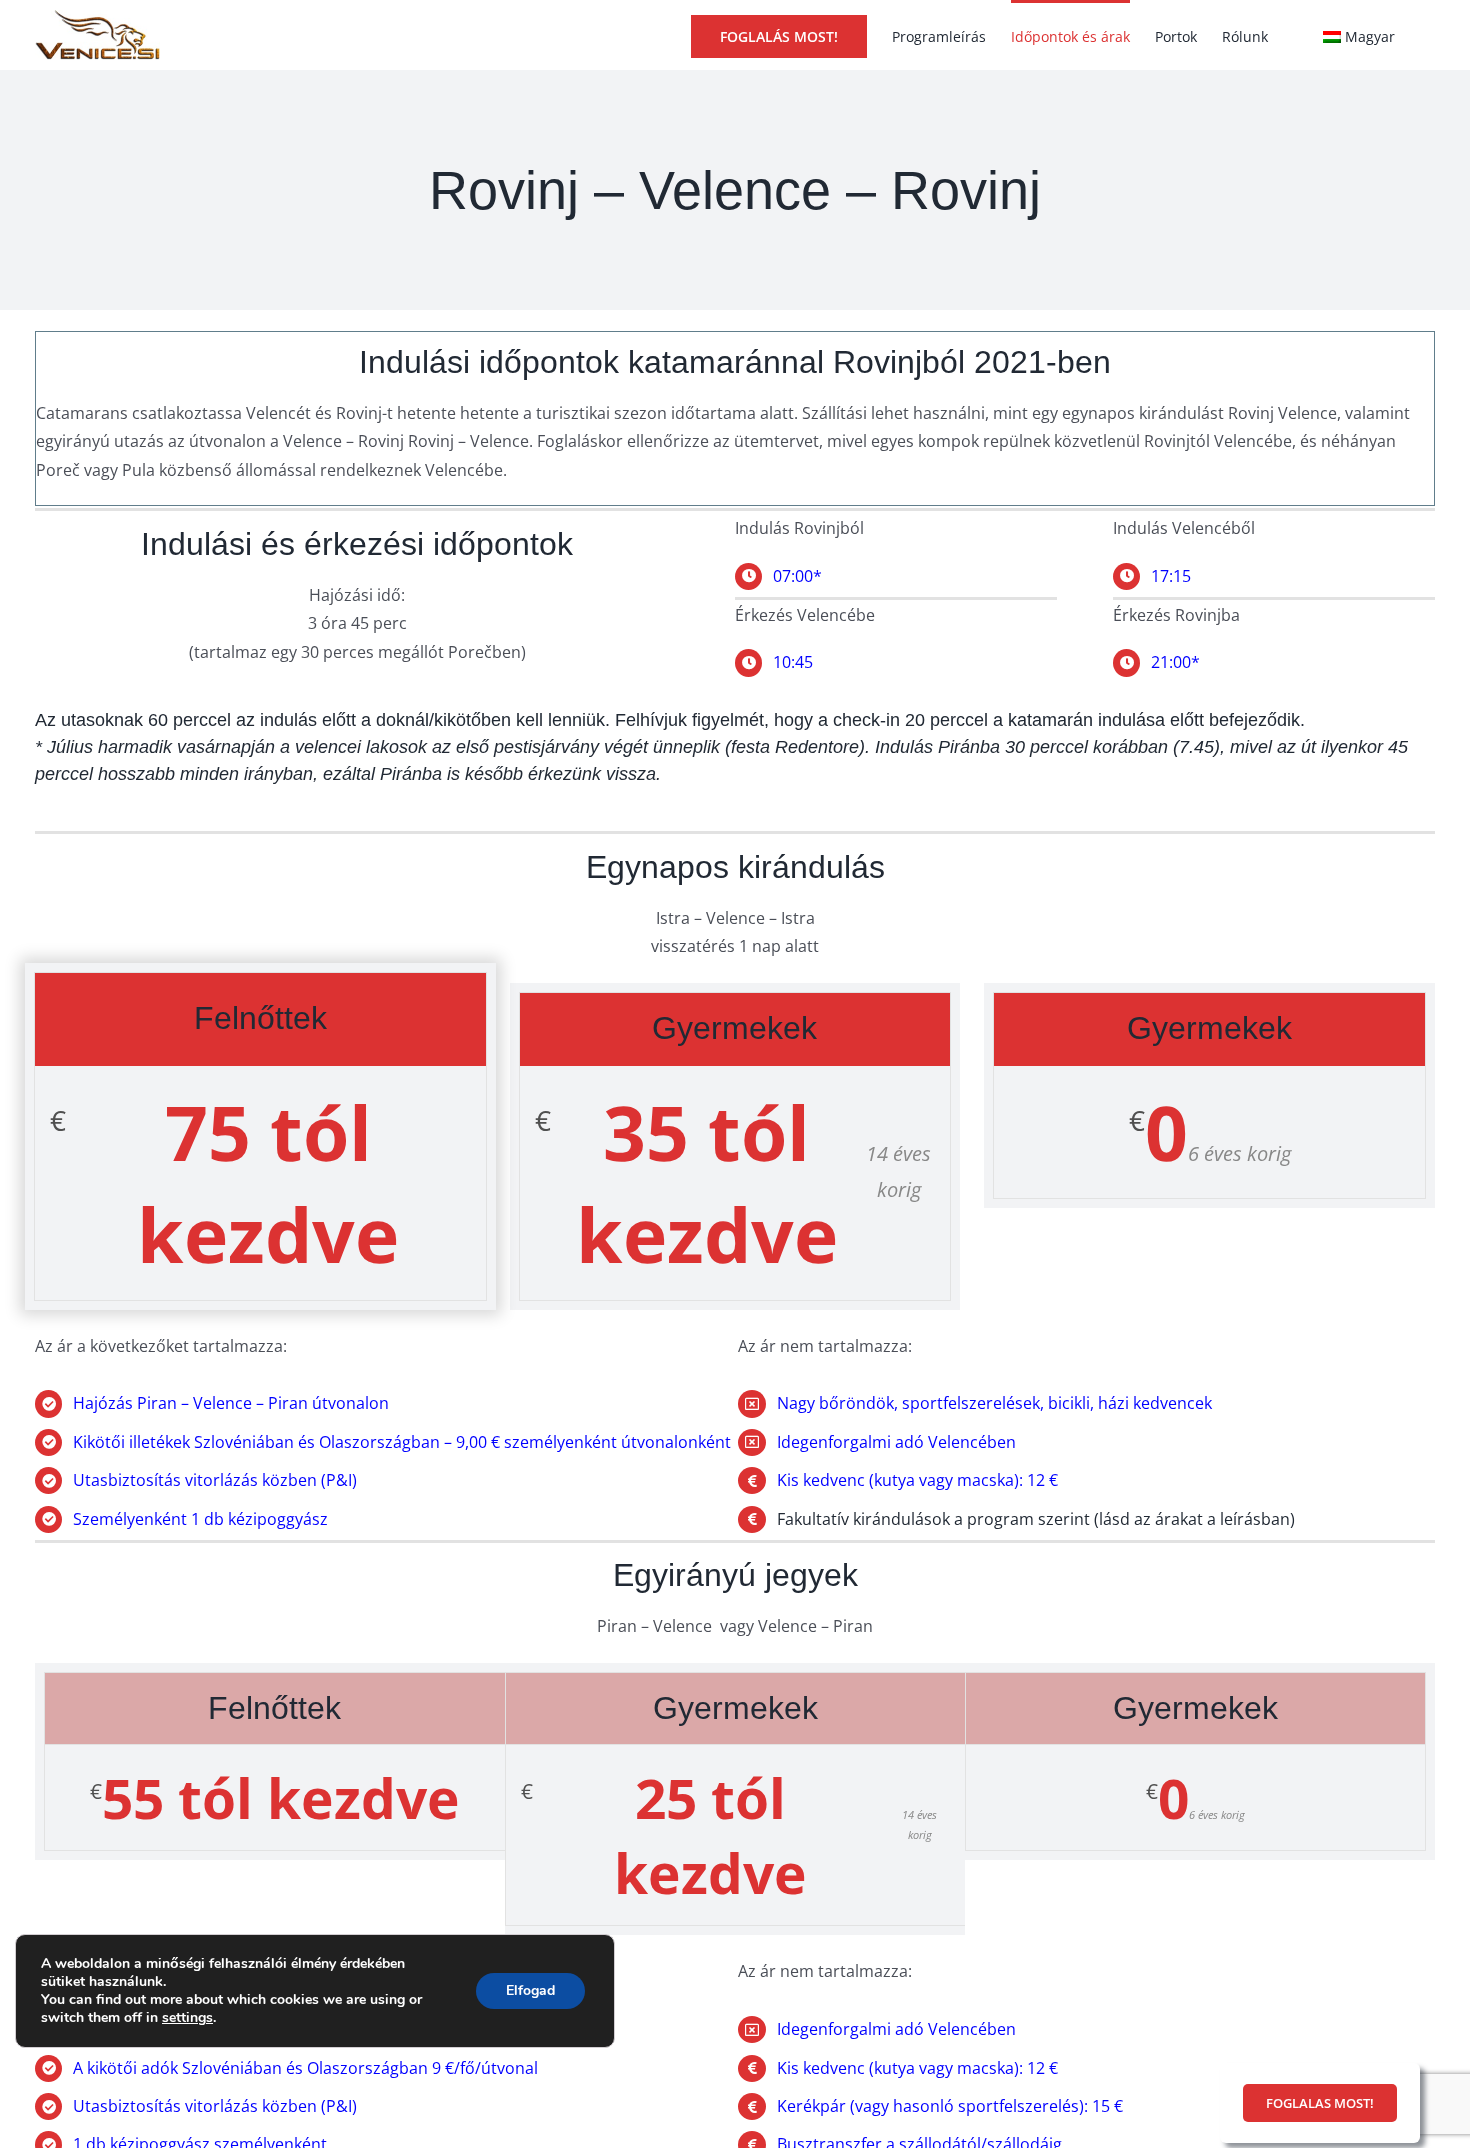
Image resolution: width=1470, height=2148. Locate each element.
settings (187, 2018)
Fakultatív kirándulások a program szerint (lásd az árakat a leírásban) (1036, 1519)
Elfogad (530, 1990)
